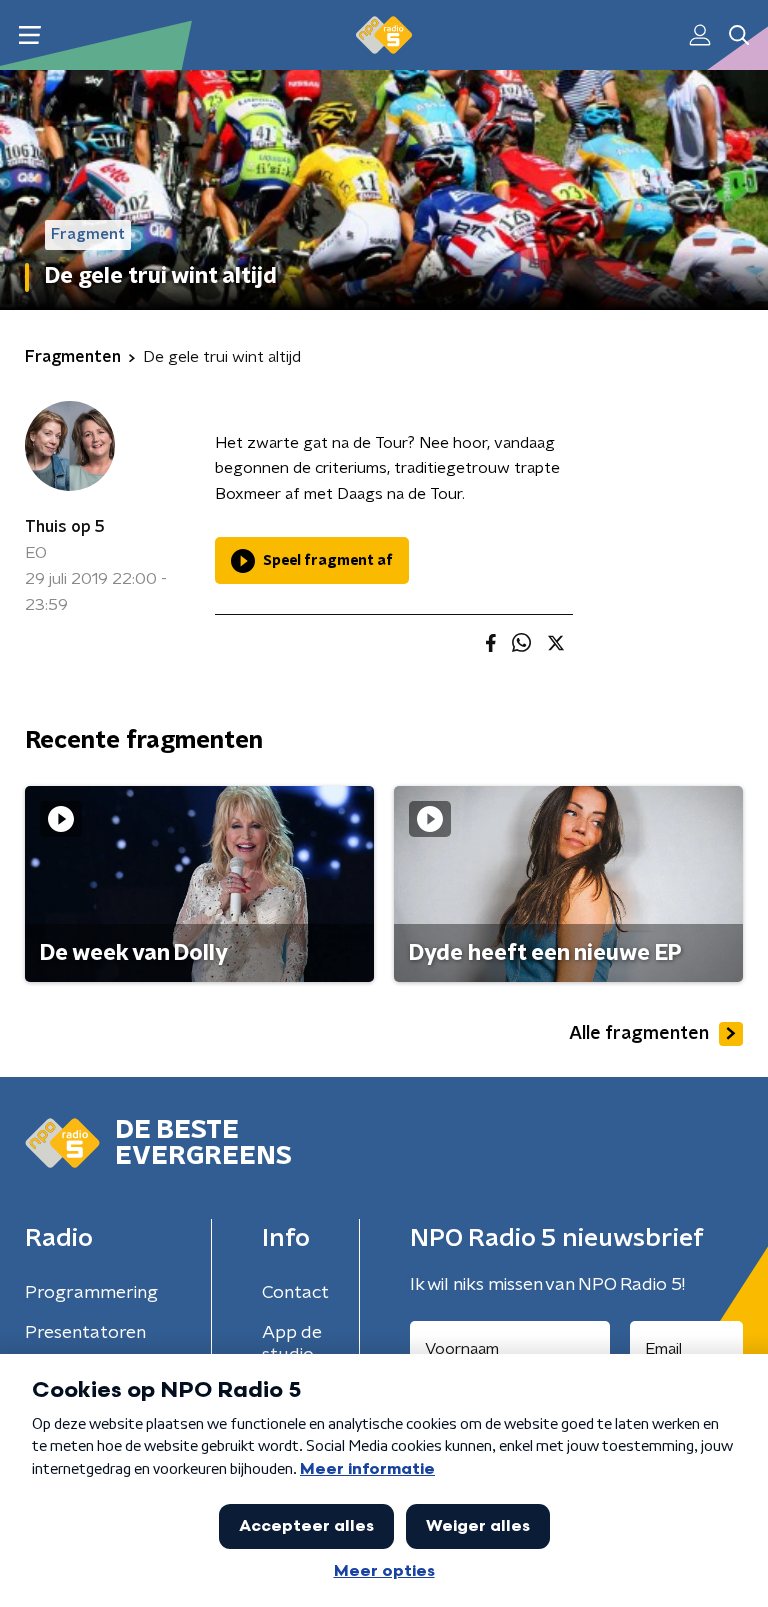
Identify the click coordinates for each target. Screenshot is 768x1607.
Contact (295, 1293)
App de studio (292, 1344)
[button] (29, 35)
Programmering (91, 1293)
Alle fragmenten (639, 1034)
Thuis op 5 (65, 527)
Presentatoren (85, 1333)
